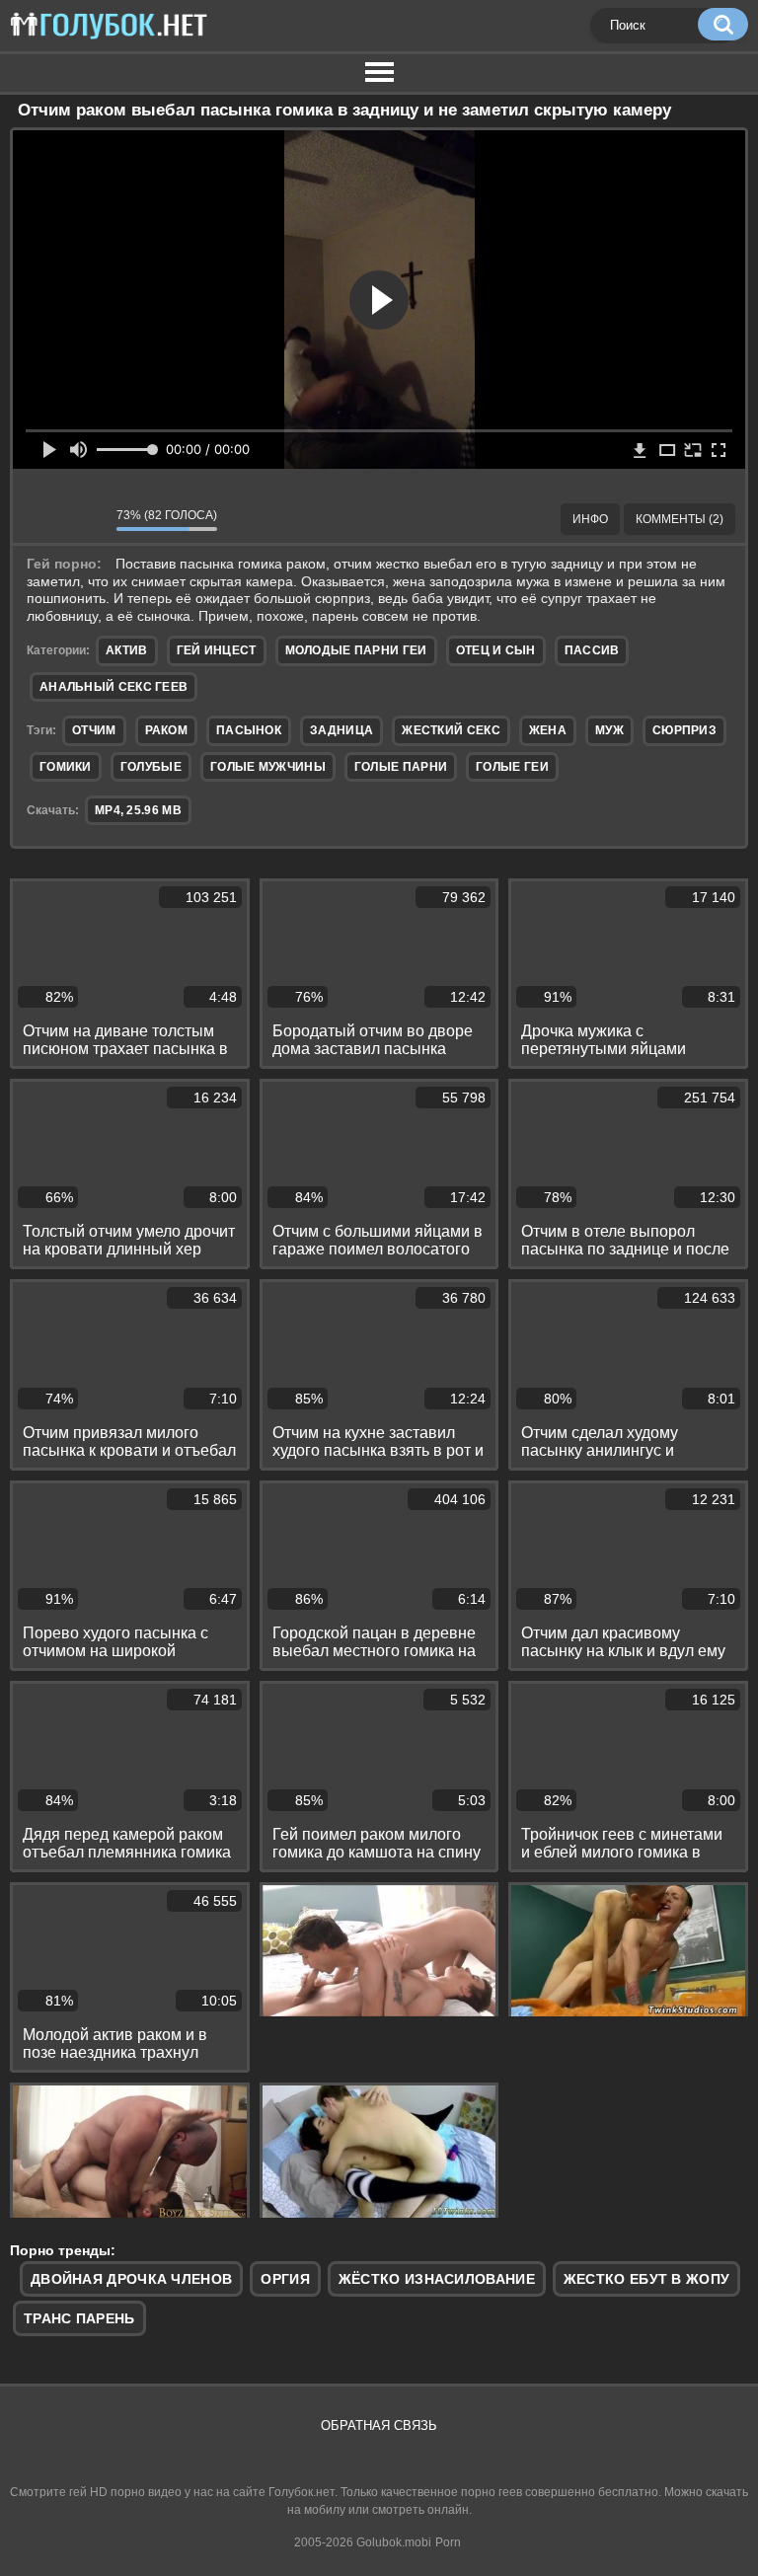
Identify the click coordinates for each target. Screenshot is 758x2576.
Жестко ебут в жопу (646, 2279)
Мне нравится (42, 519)
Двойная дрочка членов (131, 2279)
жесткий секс (451, 730)
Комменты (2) (680, 519)
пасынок (249, 730)
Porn (448, 2542)
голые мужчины (268, 767)
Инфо (590, 519)
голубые (151, 767)
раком (167, 730)
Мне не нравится (87, 519)
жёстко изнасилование (437, 2279)
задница (341, 730)
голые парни (401, 767)
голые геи (512, 767)
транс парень (79, 2318)
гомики (66, 767)
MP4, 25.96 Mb (138, 810)
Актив (127, 650)
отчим (94, 730)
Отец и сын (496, 650)
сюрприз (684, 730)
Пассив (592, 650)
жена (548, 730)
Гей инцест (217, 650)
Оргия (285, 2279)
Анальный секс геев (114, 687)
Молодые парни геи (356, 650)
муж (609, 730)
